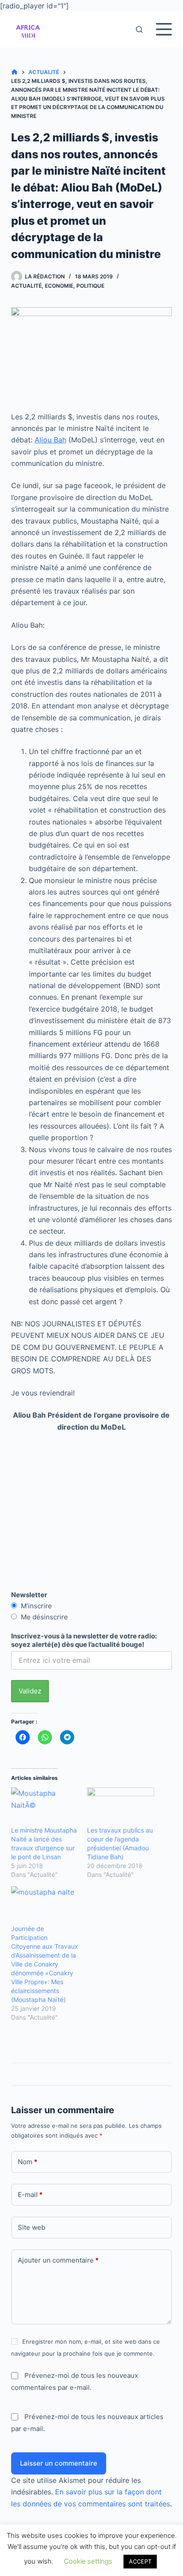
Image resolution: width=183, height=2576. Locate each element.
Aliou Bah (50, 440)
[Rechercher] (139, 29)
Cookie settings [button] (88, 2561)
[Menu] (164, 29)
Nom (28, 2162)
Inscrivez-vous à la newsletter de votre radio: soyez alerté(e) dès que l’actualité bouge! (84, 1640)
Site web (32, 2227)
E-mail (30, 2195)
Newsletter (29, 1595)
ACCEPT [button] (140, 2561)
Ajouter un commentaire (58, 2260)
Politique (90, 286)
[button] (28, 29)
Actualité (26, 286)
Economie (59, 286)
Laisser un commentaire (59, 2463)
